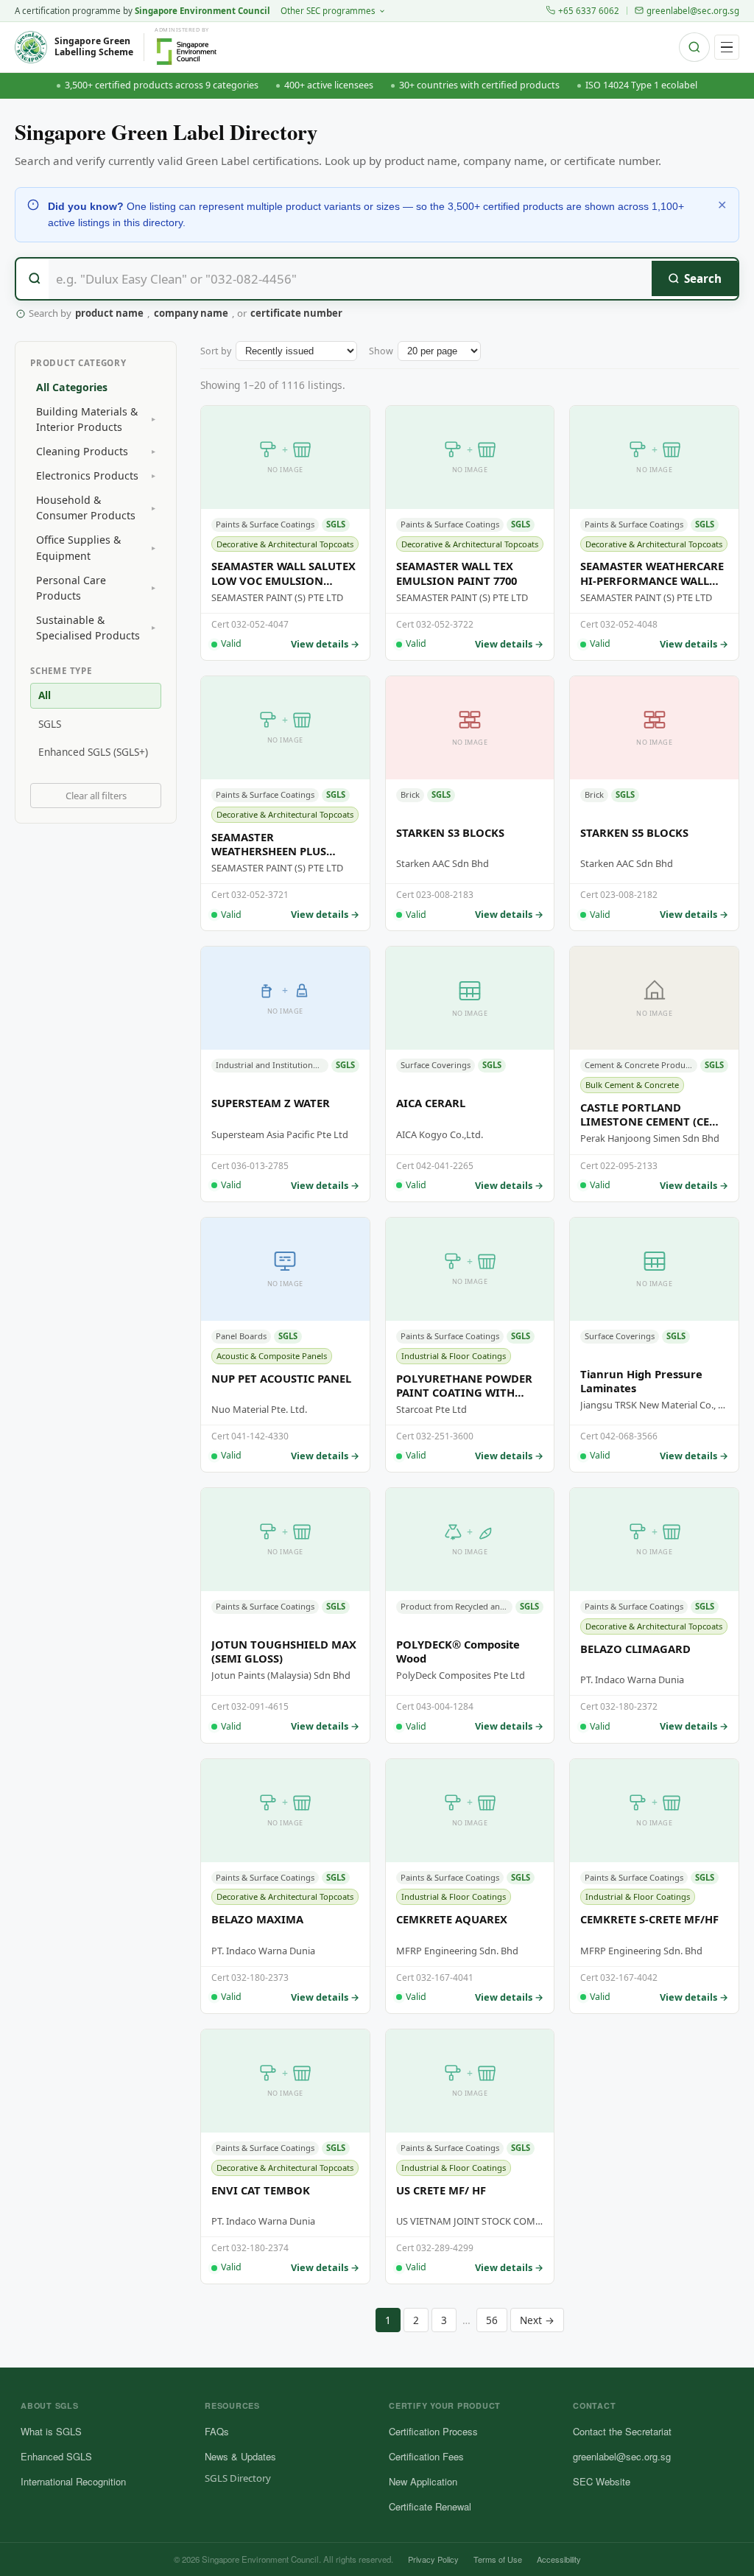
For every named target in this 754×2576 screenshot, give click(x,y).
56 (492, 2320)
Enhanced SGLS (56, 2456)
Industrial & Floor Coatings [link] (454, 1356)
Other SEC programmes (328, 11)
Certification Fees (426, 2456)
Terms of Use (498, 2559)
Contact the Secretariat (622, 2431)
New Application (423, 2481)
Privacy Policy (433, 2559)
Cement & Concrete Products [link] (640, 1065)
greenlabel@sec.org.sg (693, 11)
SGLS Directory (238, 2478)
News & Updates (240, 2456)
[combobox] (377, 279)
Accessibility (559, 2559)
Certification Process (433, 2431)
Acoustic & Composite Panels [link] (272, 1356)
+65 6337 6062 (589, 11)
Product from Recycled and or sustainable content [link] (457, 1606)
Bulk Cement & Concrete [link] (632, 1085)
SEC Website (602, 2481)
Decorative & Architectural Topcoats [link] (285, 544)
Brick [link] (410, 794)
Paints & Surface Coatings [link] (265, 524)
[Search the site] (694, 47)
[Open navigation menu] (727, 47)
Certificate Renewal (430, 2506)
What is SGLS (51, 2431)
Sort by (216, 351)
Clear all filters (96, 796)
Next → (537, 2320)
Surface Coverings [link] (436, 1065)
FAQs (217, 2431)
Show (381, 351)
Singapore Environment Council (202, 11)
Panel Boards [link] (241, 1336)
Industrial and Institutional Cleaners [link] (272, 1065)
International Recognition (73, 2481)
